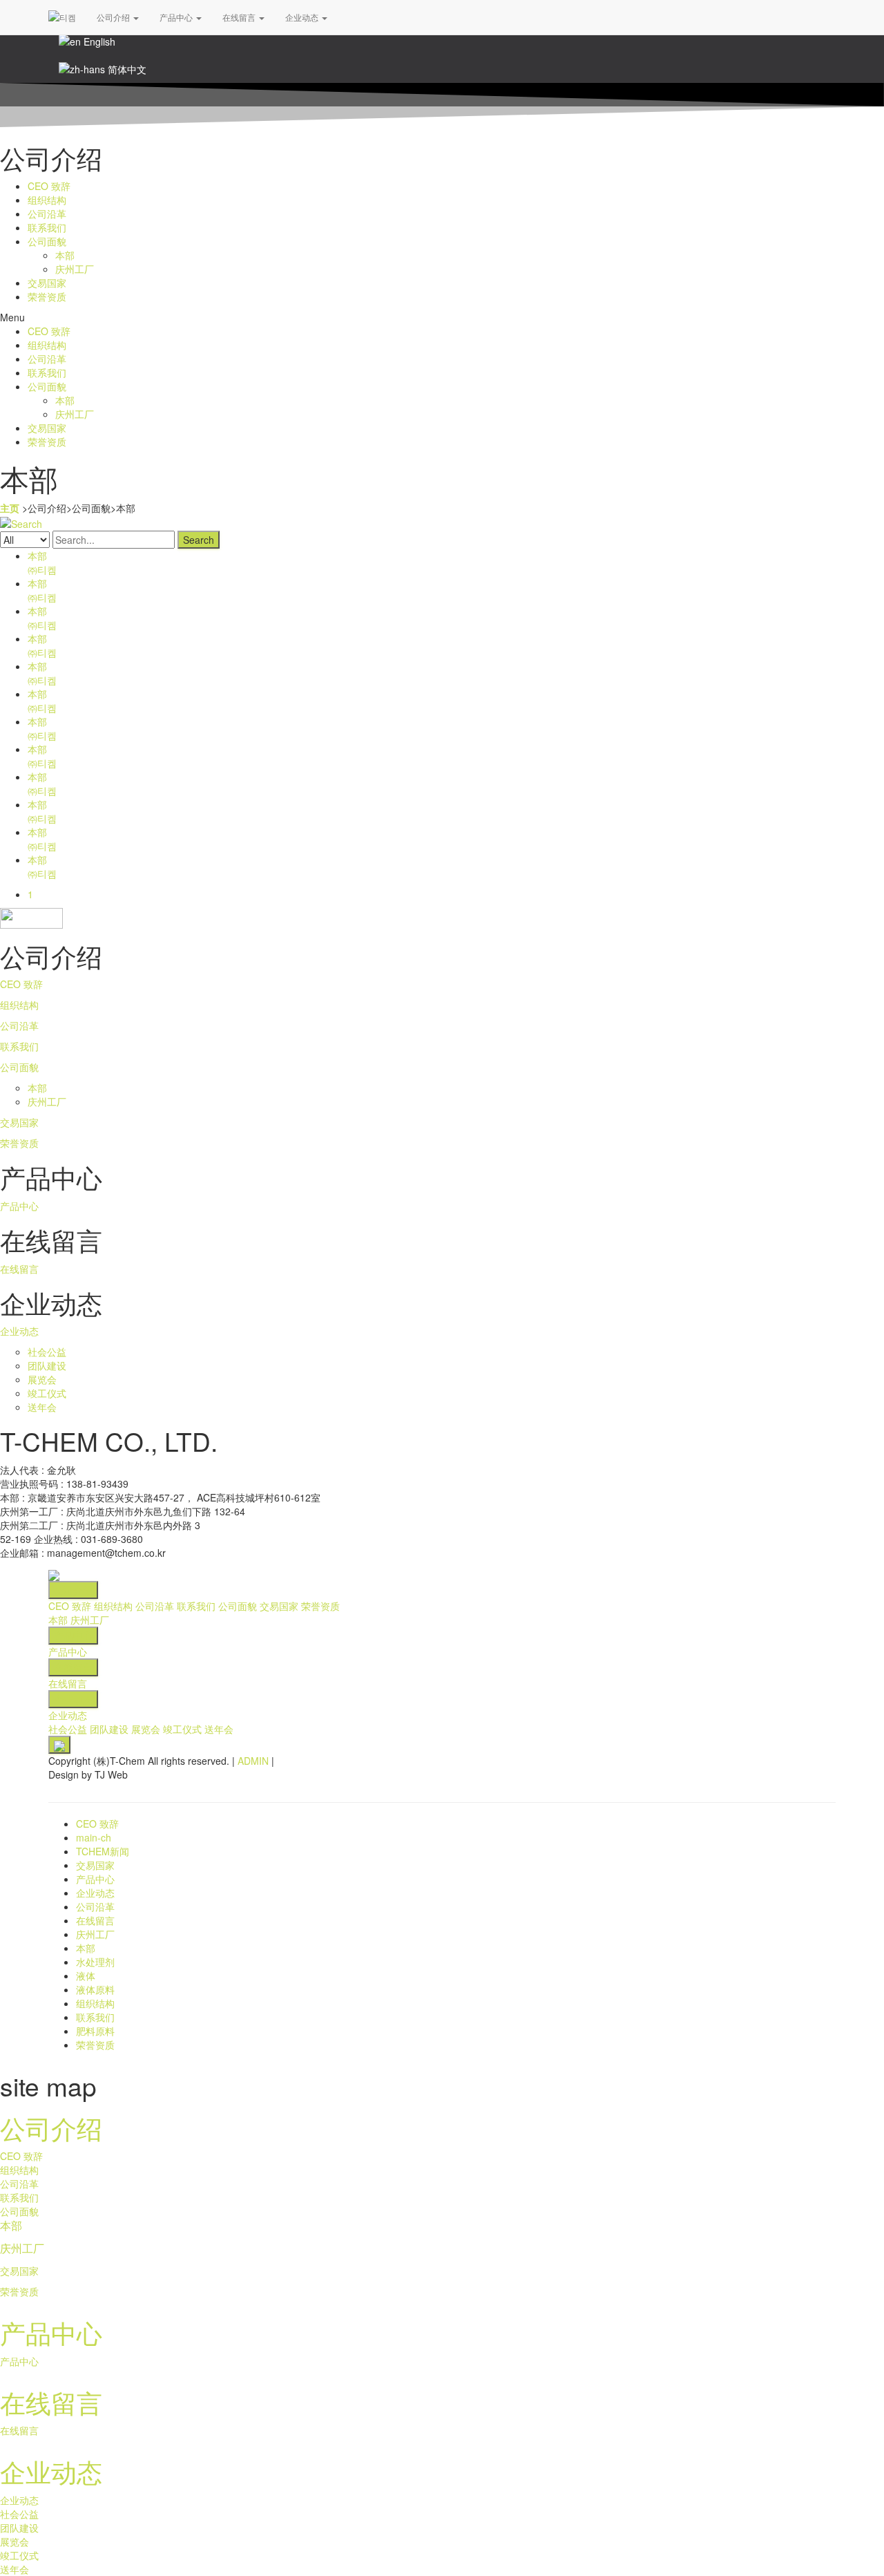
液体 (86, 1976)
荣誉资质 (47, 296)
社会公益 (47, 1352)
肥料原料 (95, 2031)
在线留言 (240, 17)
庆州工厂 (75, 269)
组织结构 (47, 200)
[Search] (21, 522)
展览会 (42, 1379)
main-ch (94, 1837)
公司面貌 (47, 241)
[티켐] (62, 17)
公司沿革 (47, 214)
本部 (65, 255)
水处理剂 (95, 1962)
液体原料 (95, 1989)
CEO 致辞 (49, 186)
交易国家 (47, 283)
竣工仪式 (47, 1393)
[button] (442, 317)
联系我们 (47, 227)
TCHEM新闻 (103, 1851)
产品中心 (177, 17)
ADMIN (253, 1761)
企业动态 (303, 17)
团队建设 (47, 1365)
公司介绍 (114, 17)
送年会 (42, 1407)
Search (199, 540)
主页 (10, 508)
